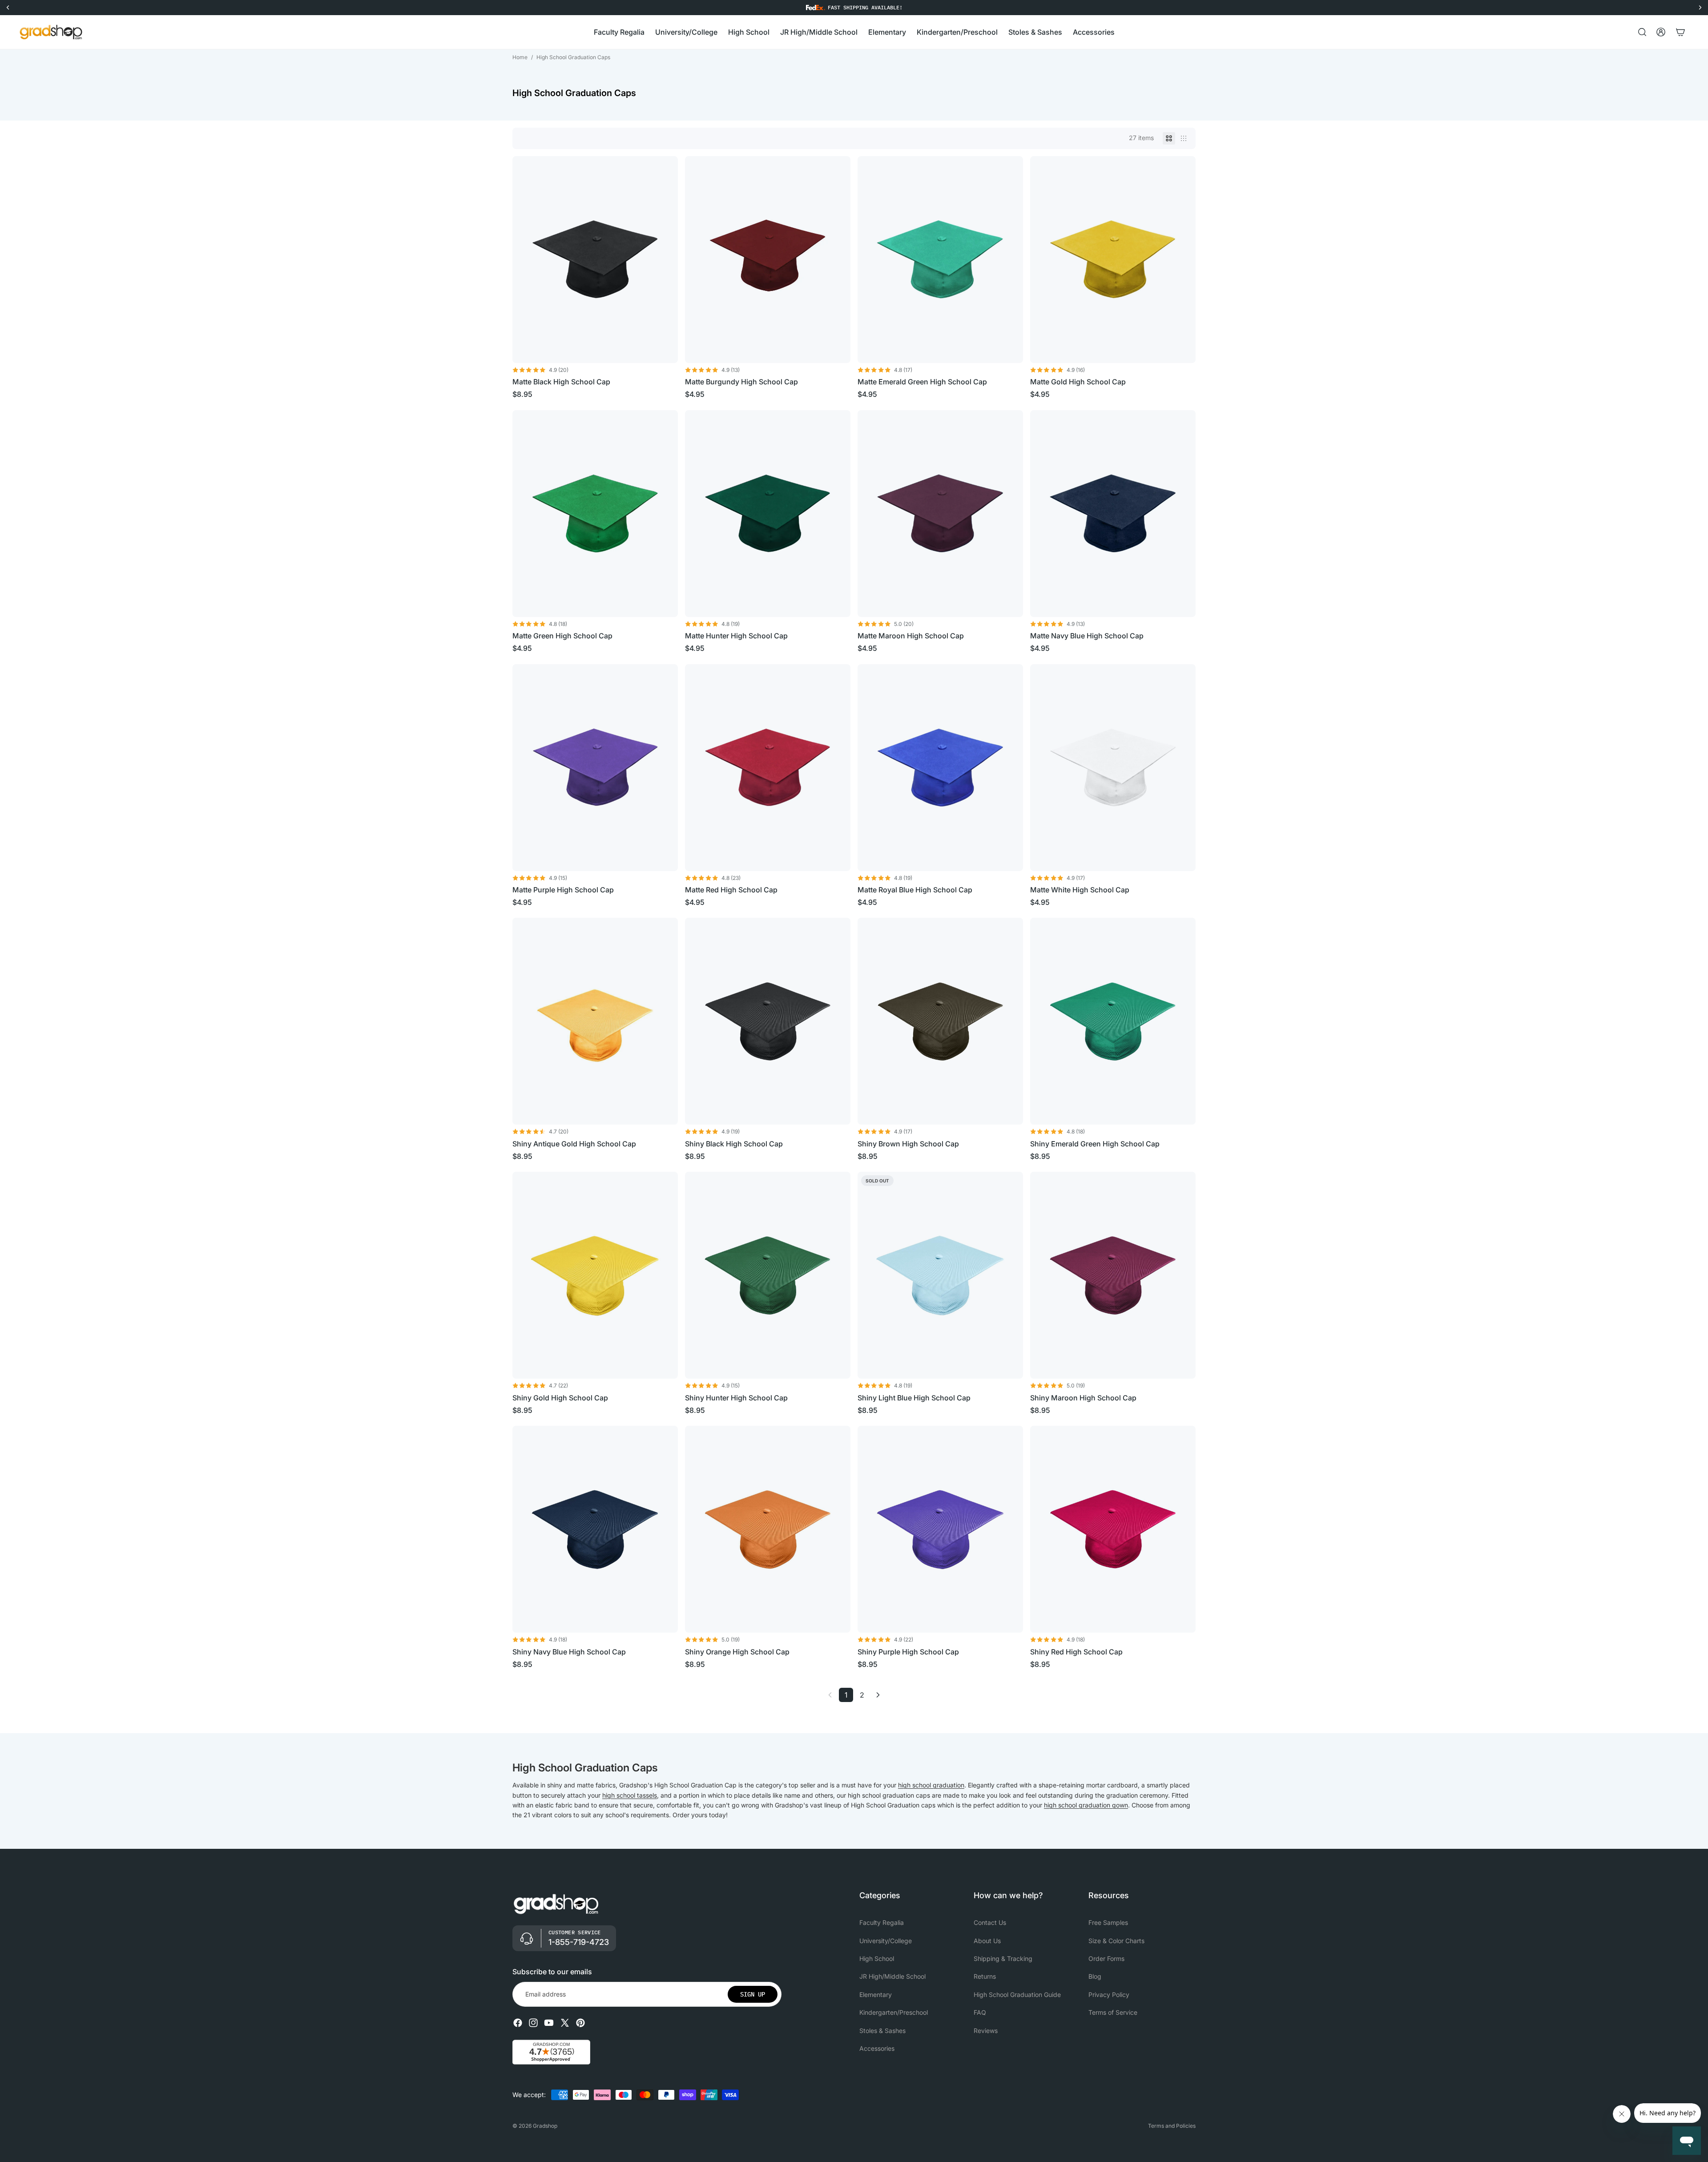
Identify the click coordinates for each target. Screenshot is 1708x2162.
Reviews (986, 2030)
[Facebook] (518, 2023)
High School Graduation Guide (1017, 1995)
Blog (1095, 1976)
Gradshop (545, 2126)
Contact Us (990, 1922)
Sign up (753, 1994)
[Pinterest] (580, 2023)
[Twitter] (565, 2023)
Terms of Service (1113, 2012)
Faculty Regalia (882, 1922)
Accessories (877, 2048)
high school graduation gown (1086, 1805)
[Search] (1642, 32)
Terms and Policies (1172, 2126)
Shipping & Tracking (1003, 1958)
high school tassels (630, 1795)
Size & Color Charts (1116, 1940)
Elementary (876, 1995)
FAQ (980, 2012)
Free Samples (1108, 1922)
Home (520, 57)
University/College (886, 1940)
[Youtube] (549, 2023)
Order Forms (1106, 1958)
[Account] (1661, 32)
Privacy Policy (1109, 1995)
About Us (987, 1940)
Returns (985, 1976)
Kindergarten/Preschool (894, 2012)
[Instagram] (533, 2023)
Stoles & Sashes (882, 2030)
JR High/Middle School (892, 1976)
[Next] (878, 1695)
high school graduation (931, 1785)
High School (877, 1958)
